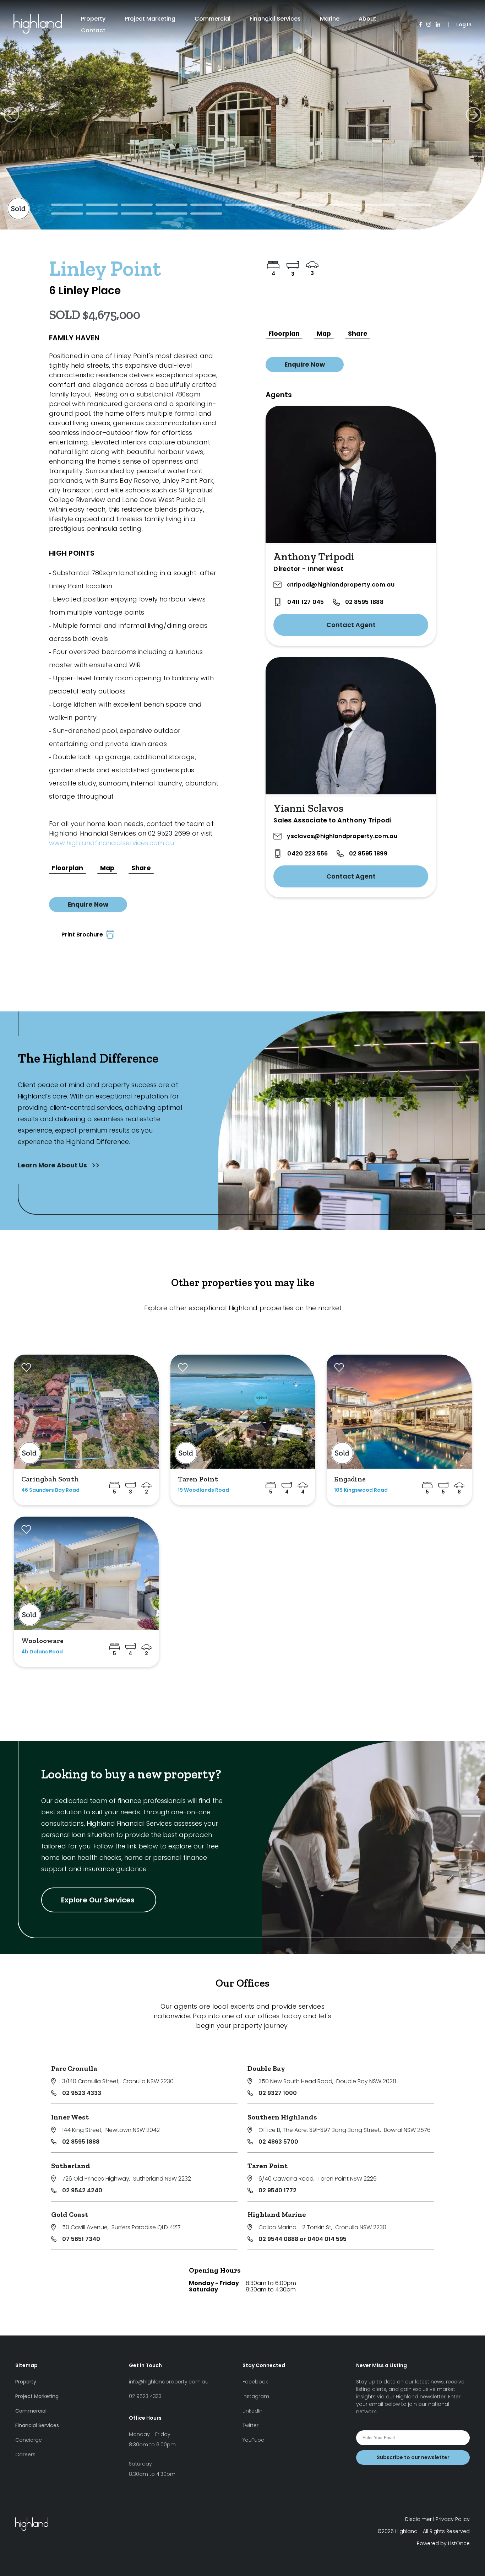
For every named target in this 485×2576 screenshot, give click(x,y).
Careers (25, 2455)
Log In (464, 25)
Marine (330, 19)
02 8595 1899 (368, 854)
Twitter (250, 2425)
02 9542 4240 (82, 2190)
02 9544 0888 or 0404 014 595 (303, 2239)
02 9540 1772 (277, 2190)
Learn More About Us (53, 1165)
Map (107, 868)
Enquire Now (88, 904)
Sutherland (71, 2166)
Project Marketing (150, 19)
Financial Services (275, 19)
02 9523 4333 (82, 2093)
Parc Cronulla (74, 2068)
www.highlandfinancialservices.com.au (111, 843)
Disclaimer (418, 2519)
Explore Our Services (99, 1900)
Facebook (255, 2382)
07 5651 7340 (81, 2239)
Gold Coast (70, 2214)
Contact (93, 30)
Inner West (70, 2117)
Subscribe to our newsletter (413, 2457)
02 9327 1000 (278, 2093)
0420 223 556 (307, 854)
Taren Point (268, 2166)
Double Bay (266, 2068)
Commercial (212, 19)
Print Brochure (84, 935)
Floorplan (67, 868)
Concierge (29, 2440)
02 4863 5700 (278, 2142)
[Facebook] (421, 25)
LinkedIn (252, 2411)
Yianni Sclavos (308, 808)
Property (93, 19)
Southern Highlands (282, 2117)
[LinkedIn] (438, 25)
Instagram (256, 2396)
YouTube (253, 2440)
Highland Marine (277, 2214)
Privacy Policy (453, 2519)
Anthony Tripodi (314, 557)
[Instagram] (429, 25)
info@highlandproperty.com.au (169, 2382)
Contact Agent (351, 625)
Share (141, 868)
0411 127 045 (306, 602)
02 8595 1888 (364, 602)
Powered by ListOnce (443, 2543)
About (367, 19)
